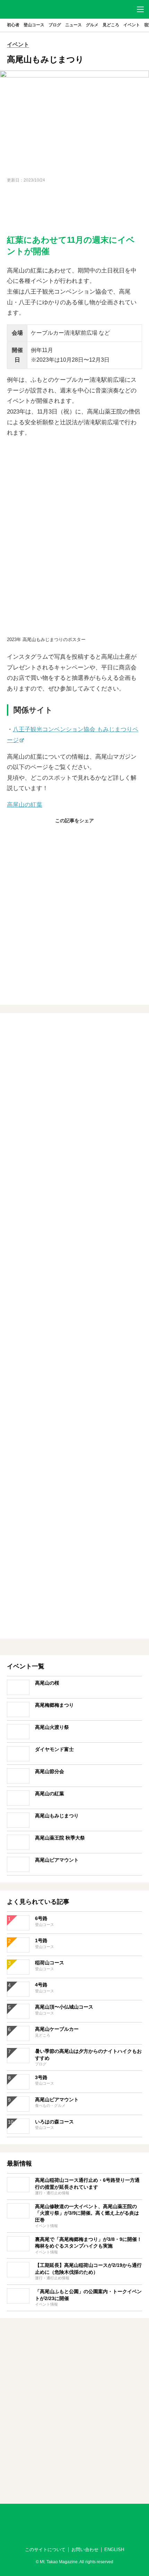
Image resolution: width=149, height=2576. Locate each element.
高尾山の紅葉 (25, 805)
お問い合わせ (85, 2550)
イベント (132, 25)
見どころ (111, 25)
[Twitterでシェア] (74, 835)
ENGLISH (114, 2550)
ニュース (73, 25)
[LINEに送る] (91, 835)
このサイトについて (45, 2550)
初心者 (13, 25)
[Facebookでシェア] (58, 835)
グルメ (92, 25)
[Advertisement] (74, 209)
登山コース (34, 25)
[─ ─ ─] (140, 9)
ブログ (55, 25)
